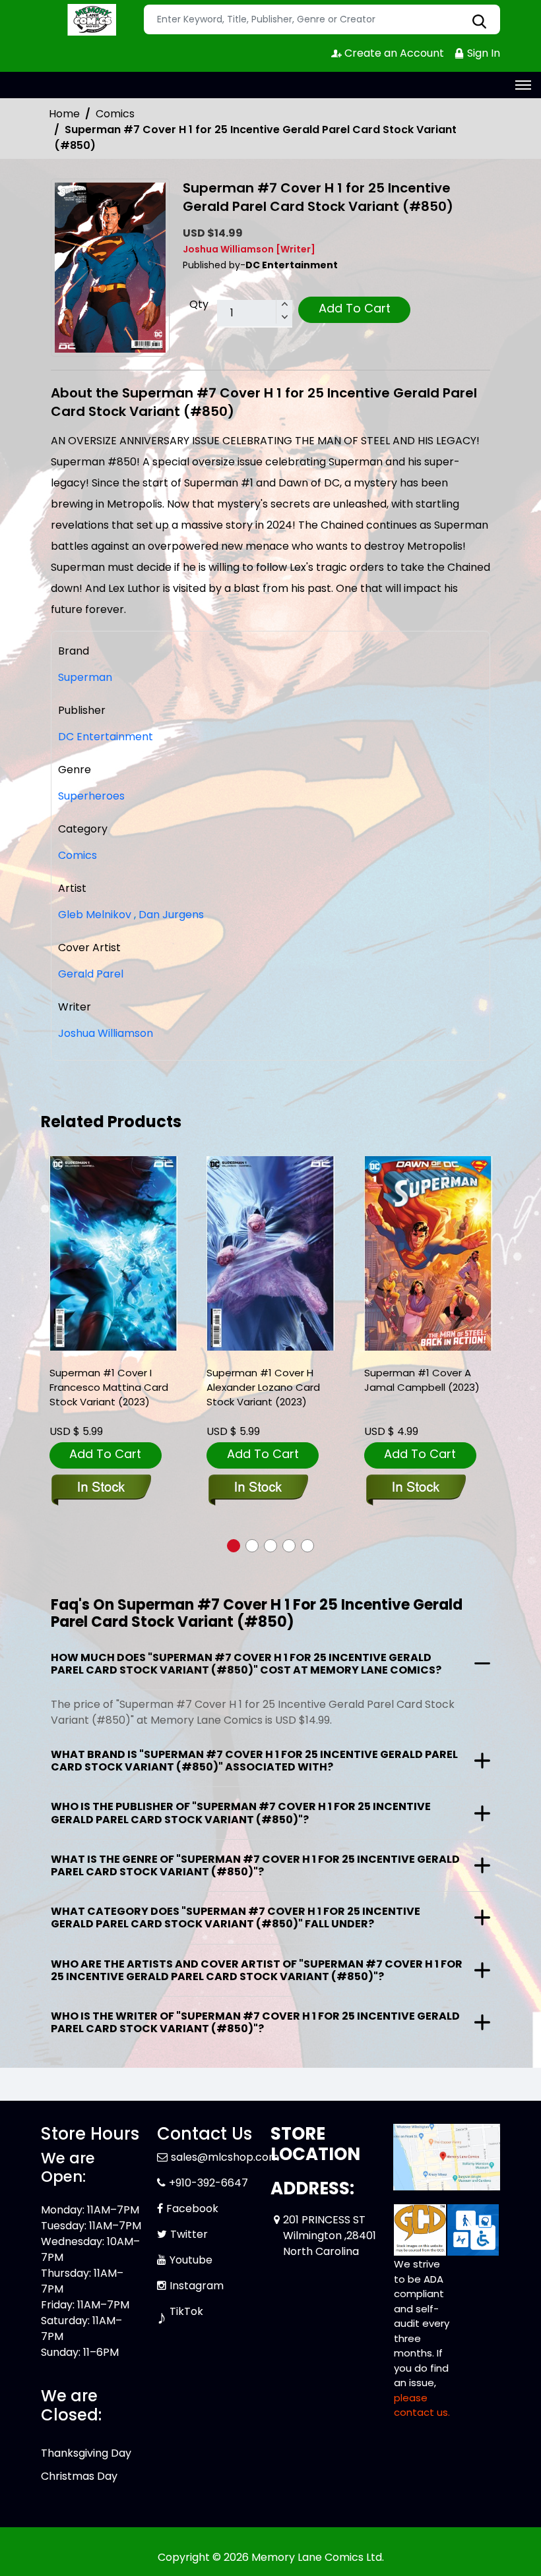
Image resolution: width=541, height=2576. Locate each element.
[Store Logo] (90, 20)
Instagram (197, 2286)
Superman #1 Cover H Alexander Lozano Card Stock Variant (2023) (263, 1387)
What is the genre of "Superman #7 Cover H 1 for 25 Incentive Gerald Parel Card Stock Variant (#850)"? (255, 1865)
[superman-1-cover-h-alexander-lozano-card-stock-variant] (270, 1253)
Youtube (191, 2260)
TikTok (186, 2311)
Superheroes (91, 796)
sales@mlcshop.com (225, 2157)
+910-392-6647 (208, 2183)
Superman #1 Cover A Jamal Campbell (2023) (422, 1380)
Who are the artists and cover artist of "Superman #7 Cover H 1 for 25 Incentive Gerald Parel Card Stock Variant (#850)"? (257, 1970)
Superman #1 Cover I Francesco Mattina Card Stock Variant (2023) (109, 1387)
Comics (115, 114)
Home (64, 114)
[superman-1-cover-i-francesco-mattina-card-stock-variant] (113, 1253)
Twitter (189, 2234)
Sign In (482, 53)
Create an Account (393, 53)
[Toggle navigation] (523, 85)
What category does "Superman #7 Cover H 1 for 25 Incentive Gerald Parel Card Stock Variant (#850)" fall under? (236, 1917)
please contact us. (422, 2405)
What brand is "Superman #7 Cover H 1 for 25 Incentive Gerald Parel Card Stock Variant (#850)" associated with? (254, 1761)
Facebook (192, 2209)
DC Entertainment (106, 737)
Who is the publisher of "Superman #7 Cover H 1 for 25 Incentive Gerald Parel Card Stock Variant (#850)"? (241, 1813)
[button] (234, 1546)
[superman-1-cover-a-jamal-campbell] (428, 1253)
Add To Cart (355, 308)
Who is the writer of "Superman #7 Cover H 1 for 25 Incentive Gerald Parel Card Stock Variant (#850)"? (255, 2022)
